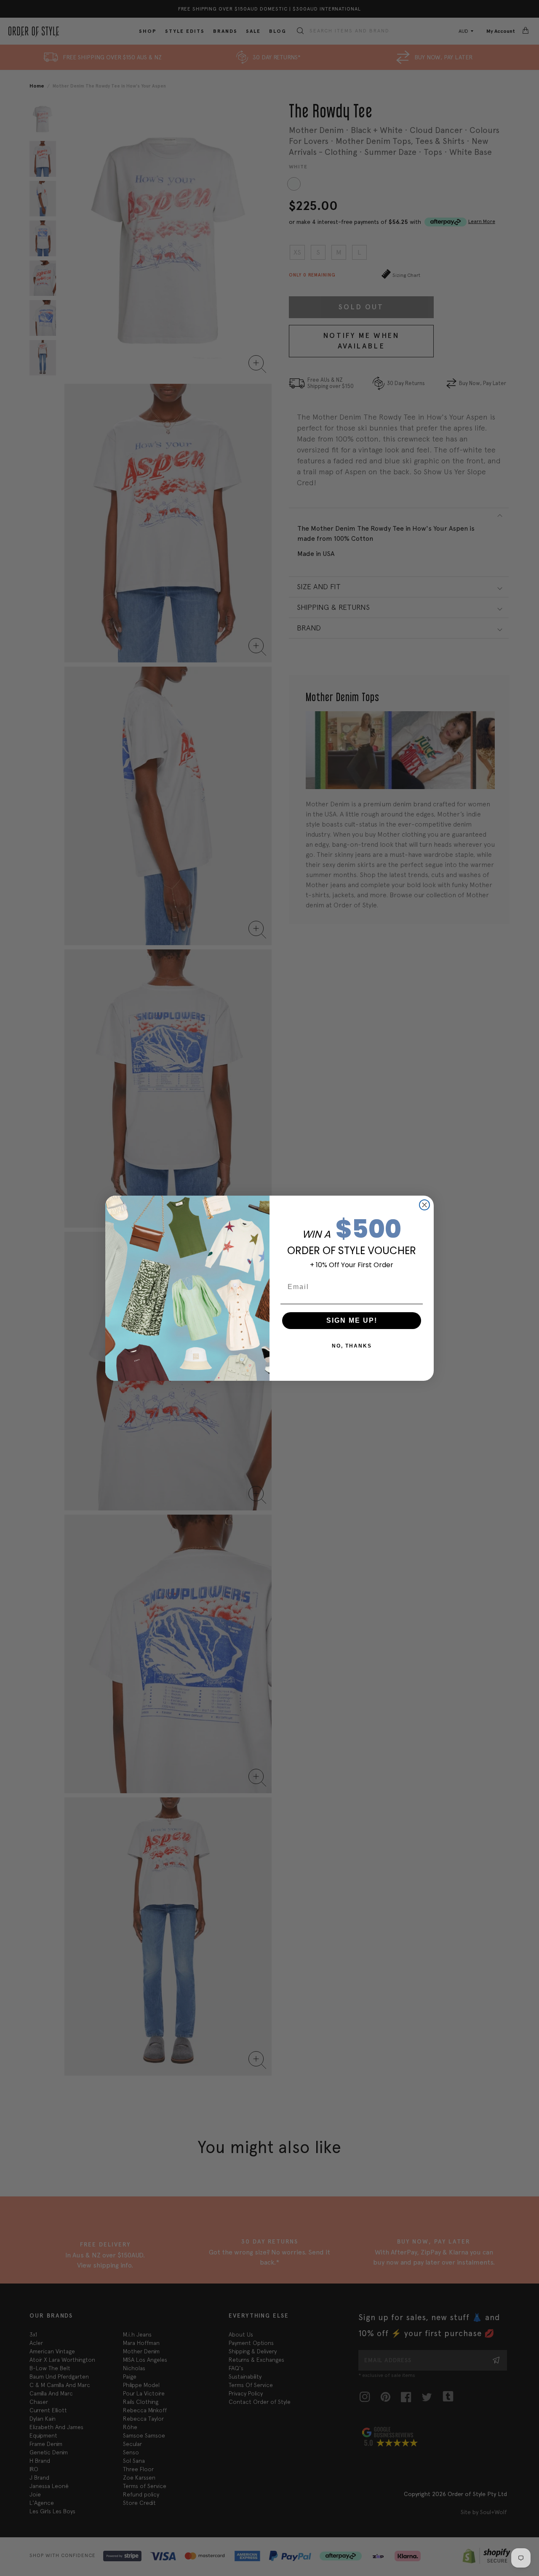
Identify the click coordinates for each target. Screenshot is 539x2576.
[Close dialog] (424, 1205)
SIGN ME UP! (352, 1320)
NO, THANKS (352, 1346)
